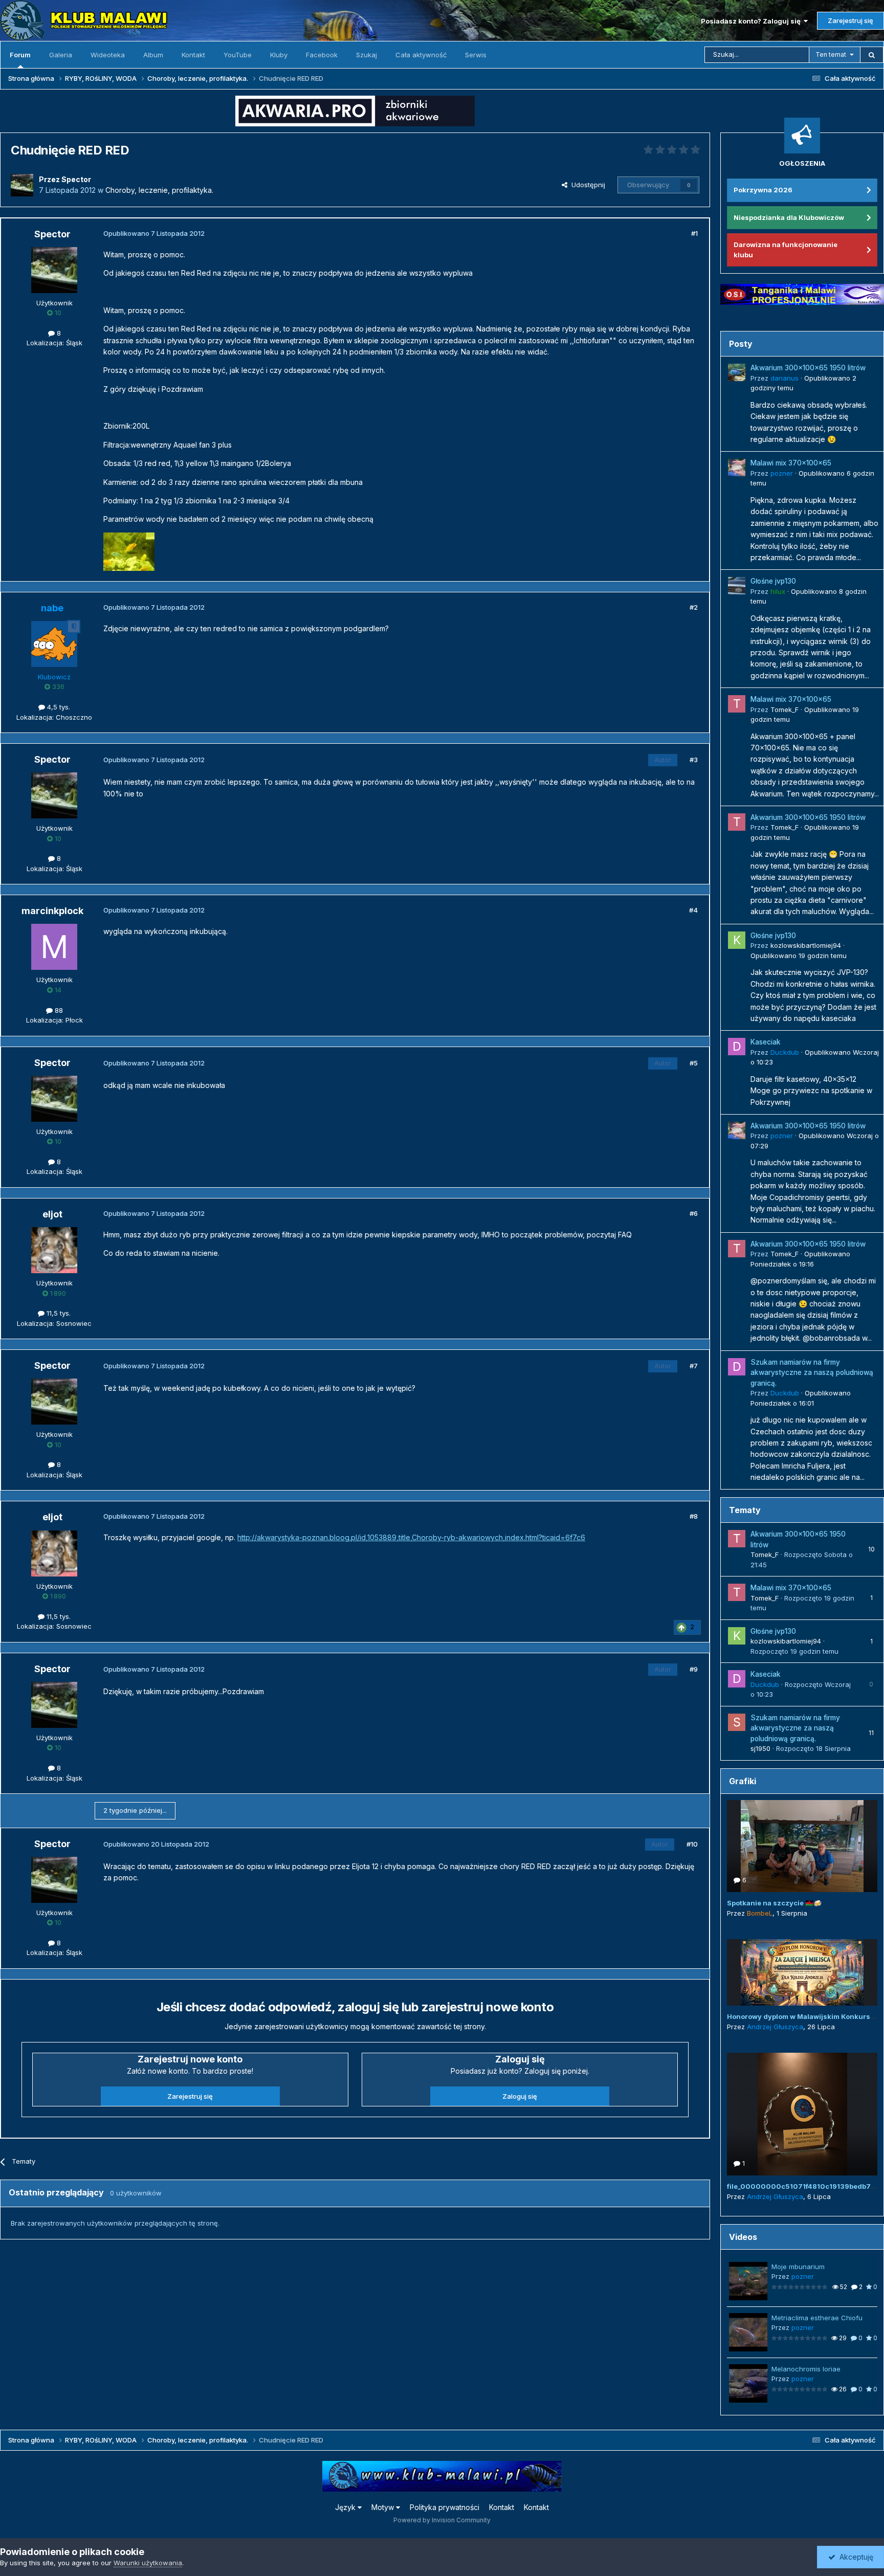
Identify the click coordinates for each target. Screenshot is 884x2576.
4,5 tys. (58, 707)
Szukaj (367, 55)
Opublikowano (799, 956)
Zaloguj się (520, 2096)
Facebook (322, 55)
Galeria (61, 55)
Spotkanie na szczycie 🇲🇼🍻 (774, 1903)
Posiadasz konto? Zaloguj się (752, 21)
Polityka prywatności (445, 2507)
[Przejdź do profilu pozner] (737, 468)
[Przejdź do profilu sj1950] (737, 1722)
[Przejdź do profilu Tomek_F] (737, 704)
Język (346, 2507)
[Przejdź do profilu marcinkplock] (54, 947)
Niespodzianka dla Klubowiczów (789, 217)
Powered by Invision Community (442, 2520)
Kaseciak (766, 1042)
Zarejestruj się (850, 20)
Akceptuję (854, 2557)
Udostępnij (586, 185)
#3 (694, 760)
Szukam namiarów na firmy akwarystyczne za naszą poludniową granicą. (812, 1373)
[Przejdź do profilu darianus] (737, 372)
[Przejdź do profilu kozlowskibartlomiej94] (737, 940)
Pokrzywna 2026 (763, 190)
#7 (694, 1366)
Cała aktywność (421, 55)
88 (58, 1010)
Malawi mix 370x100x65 (791, 463)
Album (153, 55)
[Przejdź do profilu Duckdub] (737, 1047)
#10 (692, 1844)
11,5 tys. (58, 1313)
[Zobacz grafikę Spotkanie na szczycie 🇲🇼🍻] (802, 1846)
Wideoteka (108, 55)
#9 (694, 1669)
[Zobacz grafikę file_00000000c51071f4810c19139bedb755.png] (802, 2114)
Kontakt (193, 55)
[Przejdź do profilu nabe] (54, 644)
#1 (694, 233)
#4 (693, 910)
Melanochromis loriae (806, 2369)
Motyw (384, 2507)
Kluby (279, 55)
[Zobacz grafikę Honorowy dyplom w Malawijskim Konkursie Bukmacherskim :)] (802, 1972)
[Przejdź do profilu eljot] (54, 1250)
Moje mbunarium (798, 2267)
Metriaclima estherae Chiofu (817, 2318)
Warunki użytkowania (148, 2563)
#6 (694, 1213)
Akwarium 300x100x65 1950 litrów (808, 368)
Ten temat (831, 54)
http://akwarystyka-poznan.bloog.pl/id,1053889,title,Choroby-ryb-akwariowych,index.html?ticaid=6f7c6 (411, 1537)
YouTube (238, 55)
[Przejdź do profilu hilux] (737, 586)
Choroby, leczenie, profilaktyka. (159, 190)
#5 (694, 1063)
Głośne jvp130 (773, 581)
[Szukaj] (872, 55)
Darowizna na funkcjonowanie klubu (786, 250)
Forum (20, 55)
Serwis (476, 55)
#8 (694, 1516)
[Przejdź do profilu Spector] (22, 185)
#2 (694, 607)
